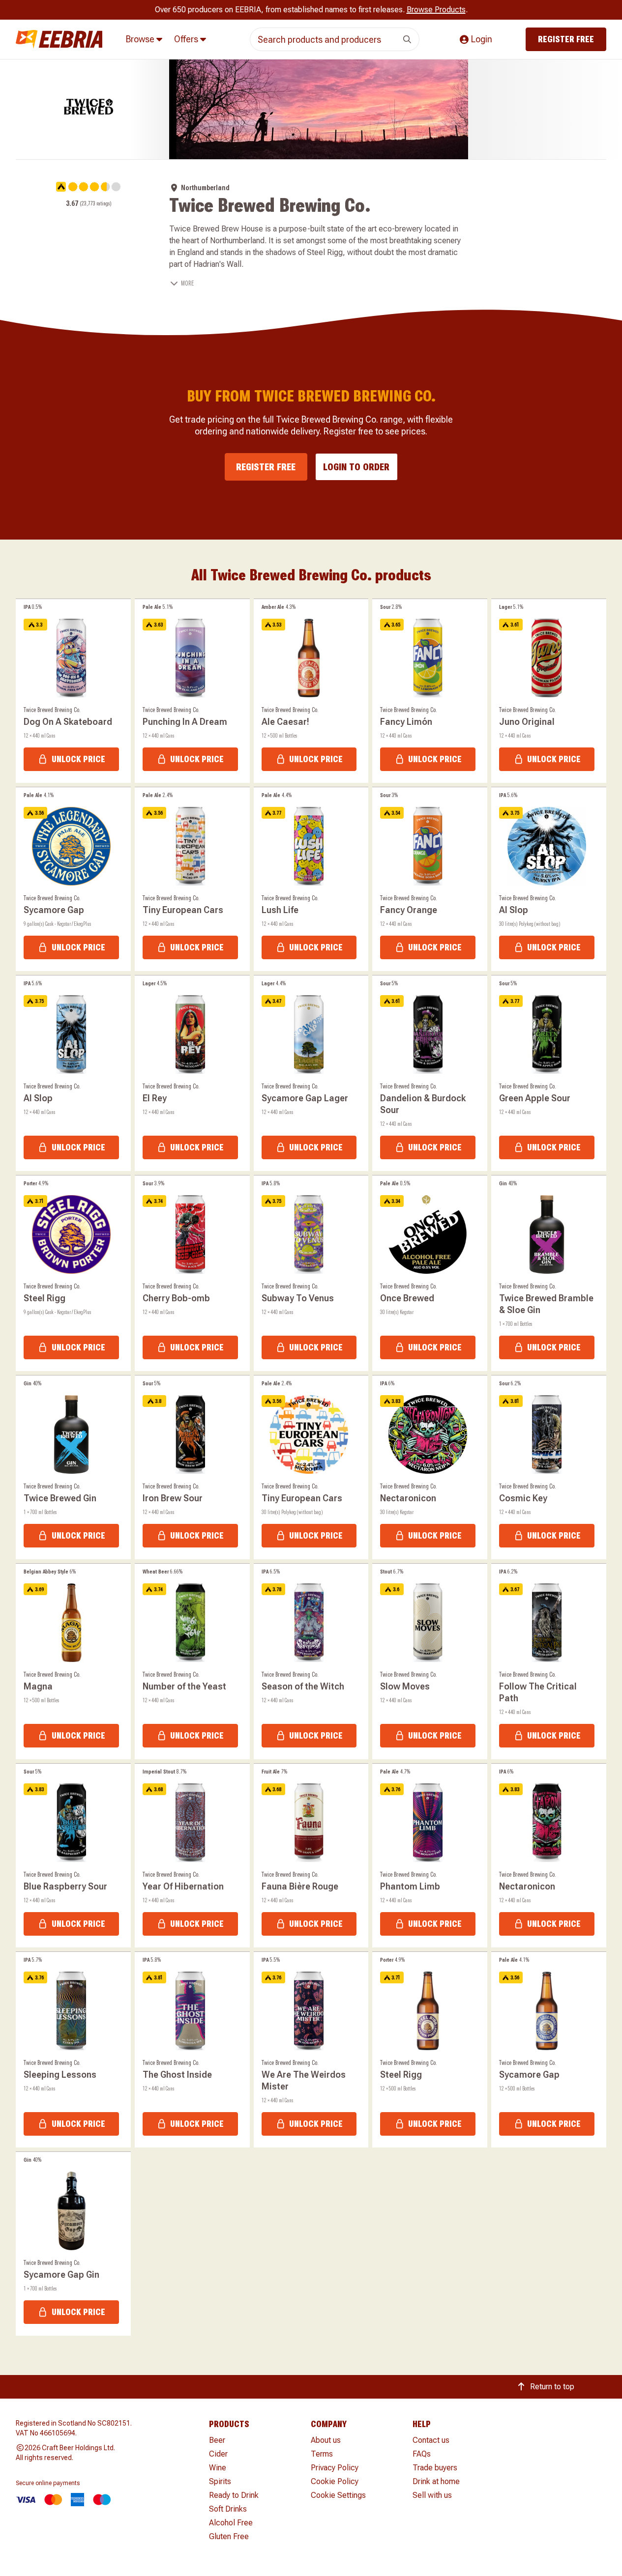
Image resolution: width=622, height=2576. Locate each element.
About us (326, 2440)
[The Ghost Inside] (192, 2050)
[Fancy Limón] (430, 691)
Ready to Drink (234, 2495)
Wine (218, 2468)
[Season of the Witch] (311, 1661)
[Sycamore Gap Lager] (311, 1073)
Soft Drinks (228, 2509)
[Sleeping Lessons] (73, 2050)
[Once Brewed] (430, 1273)
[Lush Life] (311, 879)
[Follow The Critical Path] (549, 1661)
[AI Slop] (549, 879)
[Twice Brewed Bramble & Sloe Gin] (549, 1273)
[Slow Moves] (430, 1661)
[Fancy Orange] (430, 879)
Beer (217, 2440)
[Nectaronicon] (430, 1467)
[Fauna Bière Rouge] (311, 1856)
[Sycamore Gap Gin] (73, 2244)
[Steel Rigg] (73, 1273)
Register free (566, 39)
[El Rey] (192, 1073)
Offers (187, 39)
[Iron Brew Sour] (192, 1467)
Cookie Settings (338, 2495)
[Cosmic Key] (549, 1467)
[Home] (59, 40)
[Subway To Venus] (311, 1273)
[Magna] (73, 1661)
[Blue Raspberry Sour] (73, 1856)
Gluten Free (229, 2536)
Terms (322, 2454)
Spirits (220, 2481)
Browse (141, 39)
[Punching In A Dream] (192, 691)
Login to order (356, 467)
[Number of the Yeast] (192, 1661)
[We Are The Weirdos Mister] (311, 2050)
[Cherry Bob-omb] (192, 1273)
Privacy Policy (335, 2468)
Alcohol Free (231, 2523)
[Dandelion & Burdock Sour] (430, 1073)
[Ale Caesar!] (311, 691)
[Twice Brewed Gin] (73, 1467)
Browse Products (436, 10)
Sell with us (432, 2495)
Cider (218, 2454)
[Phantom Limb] (430, 1856)
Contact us (431, 2440)
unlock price (78, 759)
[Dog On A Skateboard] (73, 691)
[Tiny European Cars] (192, 879)
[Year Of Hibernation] (192, 1856)
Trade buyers (435, 2468)
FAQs (422, 2454)
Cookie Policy (335, 2481)
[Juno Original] (549, 691)
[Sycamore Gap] (73, 879)
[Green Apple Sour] (549, 1073)
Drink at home (436, 2481)
